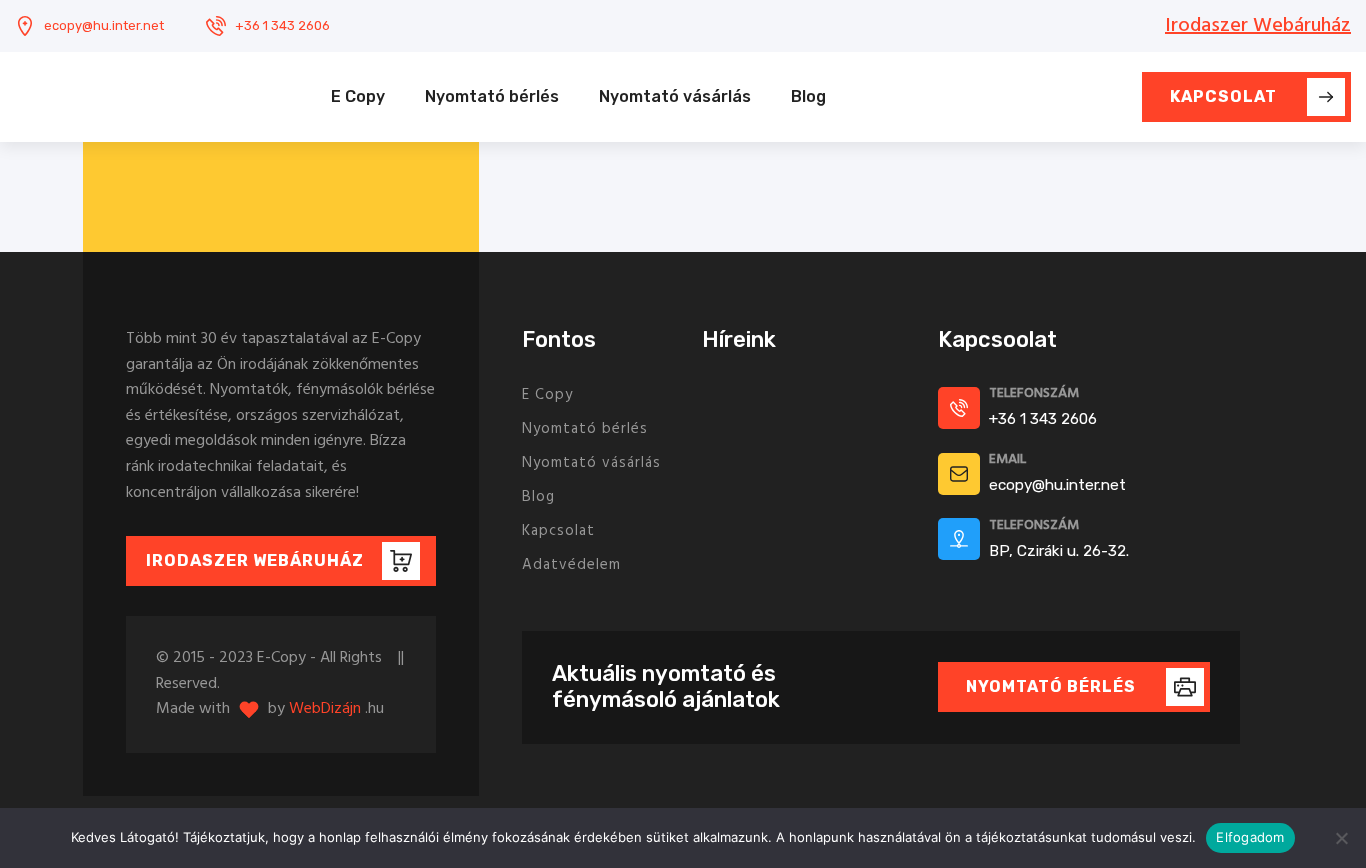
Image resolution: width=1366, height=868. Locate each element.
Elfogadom (1250, 837)
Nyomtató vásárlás (675, 96)
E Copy (358, 96)
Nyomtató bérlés (492, 96)
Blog (808, 96)
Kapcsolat (558, 531)
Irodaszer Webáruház (1258, 26)
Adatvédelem (571, 565)
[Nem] (1341, 838)
